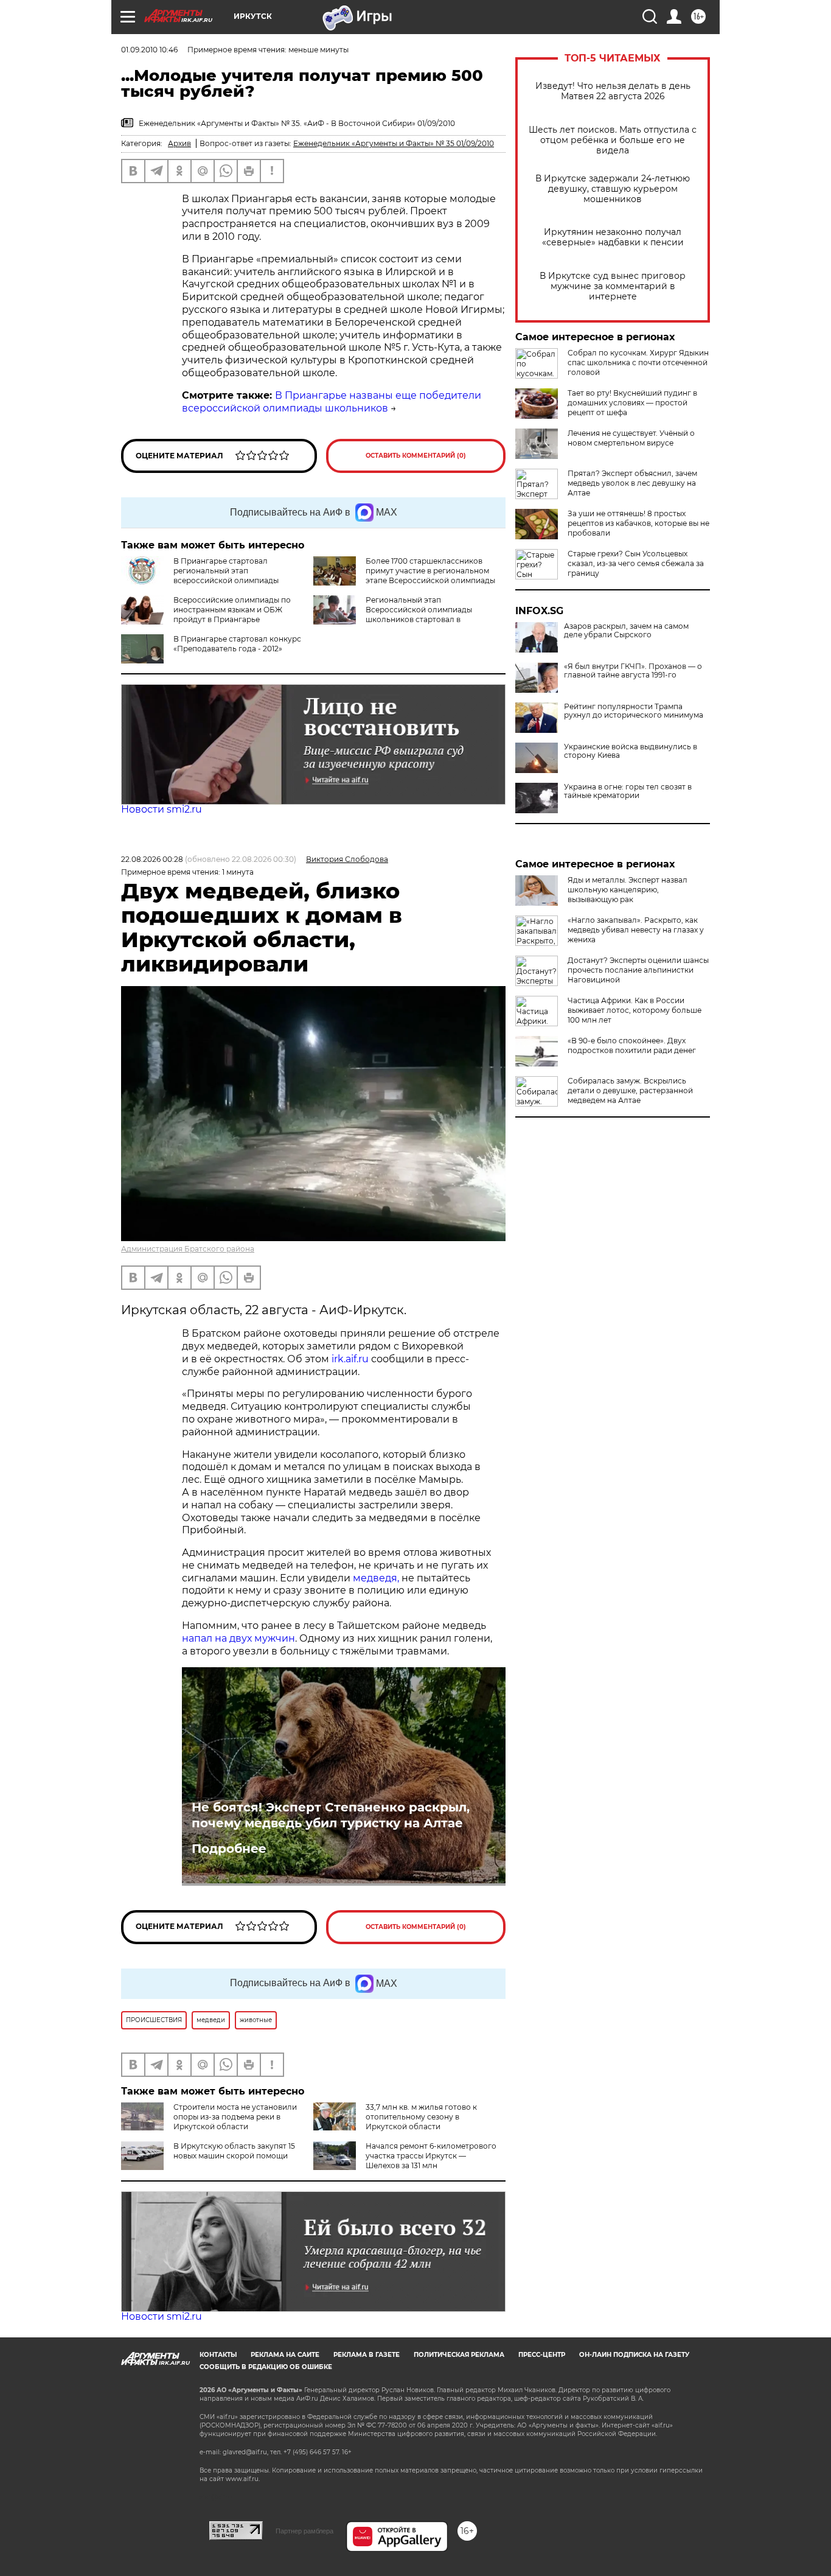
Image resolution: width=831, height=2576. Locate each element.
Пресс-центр (542, 2355)
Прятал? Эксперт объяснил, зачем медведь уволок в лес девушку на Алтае (632, 483)
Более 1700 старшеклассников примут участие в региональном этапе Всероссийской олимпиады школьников (430, 576)
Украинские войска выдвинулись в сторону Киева (631, 751)
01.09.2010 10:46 (149, 50)
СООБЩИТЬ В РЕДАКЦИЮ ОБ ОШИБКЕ (266, 2367)
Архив (179, 143)
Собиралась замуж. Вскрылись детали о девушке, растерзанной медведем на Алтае (630, 1090)
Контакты (218, 2355)
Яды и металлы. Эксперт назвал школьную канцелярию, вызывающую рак (628, 890)
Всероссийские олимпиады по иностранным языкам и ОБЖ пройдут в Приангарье (232, 610)
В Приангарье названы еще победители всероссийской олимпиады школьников (332, 402)
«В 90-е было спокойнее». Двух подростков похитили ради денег (632, 1045)
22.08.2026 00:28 (152, 859)
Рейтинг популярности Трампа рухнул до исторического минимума (634, 711)
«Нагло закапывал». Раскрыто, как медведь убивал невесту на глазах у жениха (636, 930)
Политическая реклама (459, 2355)
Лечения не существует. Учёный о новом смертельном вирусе (631, 438)
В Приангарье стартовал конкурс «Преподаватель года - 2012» (237, 644)
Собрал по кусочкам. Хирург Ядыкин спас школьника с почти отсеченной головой (638, 362)
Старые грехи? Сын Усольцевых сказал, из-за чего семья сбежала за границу (636, 563)
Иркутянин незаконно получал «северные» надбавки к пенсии (613, 237)
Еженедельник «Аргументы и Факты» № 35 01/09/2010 (394, 143)
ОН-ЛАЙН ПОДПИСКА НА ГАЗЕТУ (634, 2355)
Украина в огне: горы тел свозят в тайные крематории (628, 791)
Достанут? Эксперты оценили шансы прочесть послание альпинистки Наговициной (638, 970)
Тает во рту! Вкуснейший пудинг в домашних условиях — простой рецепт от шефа (632, 403)
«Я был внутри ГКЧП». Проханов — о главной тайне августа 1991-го (633, 671)
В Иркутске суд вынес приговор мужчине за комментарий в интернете (613, 286)
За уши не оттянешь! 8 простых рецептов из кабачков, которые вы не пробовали (638, 523)
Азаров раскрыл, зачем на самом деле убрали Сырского (626, 631)
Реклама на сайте (285, 2355)
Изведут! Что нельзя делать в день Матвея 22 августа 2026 (613, 91)
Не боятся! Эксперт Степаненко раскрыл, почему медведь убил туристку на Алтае (331, 1815)
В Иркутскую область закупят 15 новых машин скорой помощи (234, 2151)
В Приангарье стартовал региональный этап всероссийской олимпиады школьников (200, 576)
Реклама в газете (367, 2355)
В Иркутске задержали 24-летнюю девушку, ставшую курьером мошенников (613, 189)
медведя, (376, 1578)
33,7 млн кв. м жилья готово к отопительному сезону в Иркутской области (421, 2117)
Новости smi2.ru (162, 809)
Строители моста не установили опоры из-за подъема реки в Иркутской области (235, 2117)
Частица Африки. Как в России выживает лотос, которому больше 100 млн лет (635, 1010)
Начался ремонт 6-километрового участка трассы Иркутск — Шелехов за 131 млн (431, 2156)
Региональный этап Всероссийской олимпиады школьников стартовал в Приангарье (419, 614)
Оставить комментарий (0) (416, 456)
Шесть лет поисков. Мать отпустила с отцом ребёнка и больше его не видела (613, 140)
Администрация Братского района (188, 1249)
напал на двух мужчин (238, 1638)
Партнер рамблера (304, 2531)
